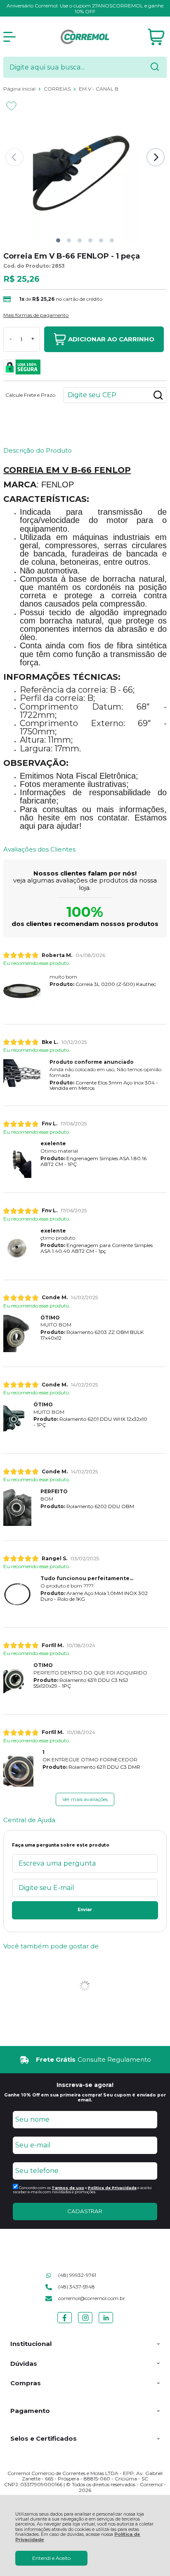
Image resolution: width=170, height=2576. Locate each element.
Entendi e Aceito (51, 2558)
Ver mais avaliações (85, 1799)
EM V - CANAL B (99, 89)
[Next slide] (156, 157)
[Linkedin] (106, 2323)
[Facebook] (65, 2323)
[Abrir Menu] (9, 37)
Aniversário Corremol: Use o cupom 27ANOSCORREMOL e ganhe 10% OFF (85, 8)
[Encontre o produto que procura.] (155, 67)
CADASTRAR (85, 2211)
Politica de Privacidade (112, 2188)
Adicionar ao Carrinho (111, 339)
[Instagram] (85, 2323)
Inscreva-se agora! (85, 2085)
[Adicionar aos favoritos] (11, 106)
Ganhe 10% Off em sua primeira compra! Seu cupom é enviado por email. (85, 2097)
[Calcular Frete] (158, 395)
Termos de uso (68, 2188)
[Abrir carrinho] (156, 37)
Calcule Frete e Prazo (30, 395)
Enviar (85, 1910)
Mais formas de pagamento (36, 315)
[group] (85, 2060)
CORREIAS (58, 89)
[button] (58, 240)
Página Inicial (20, 89)
